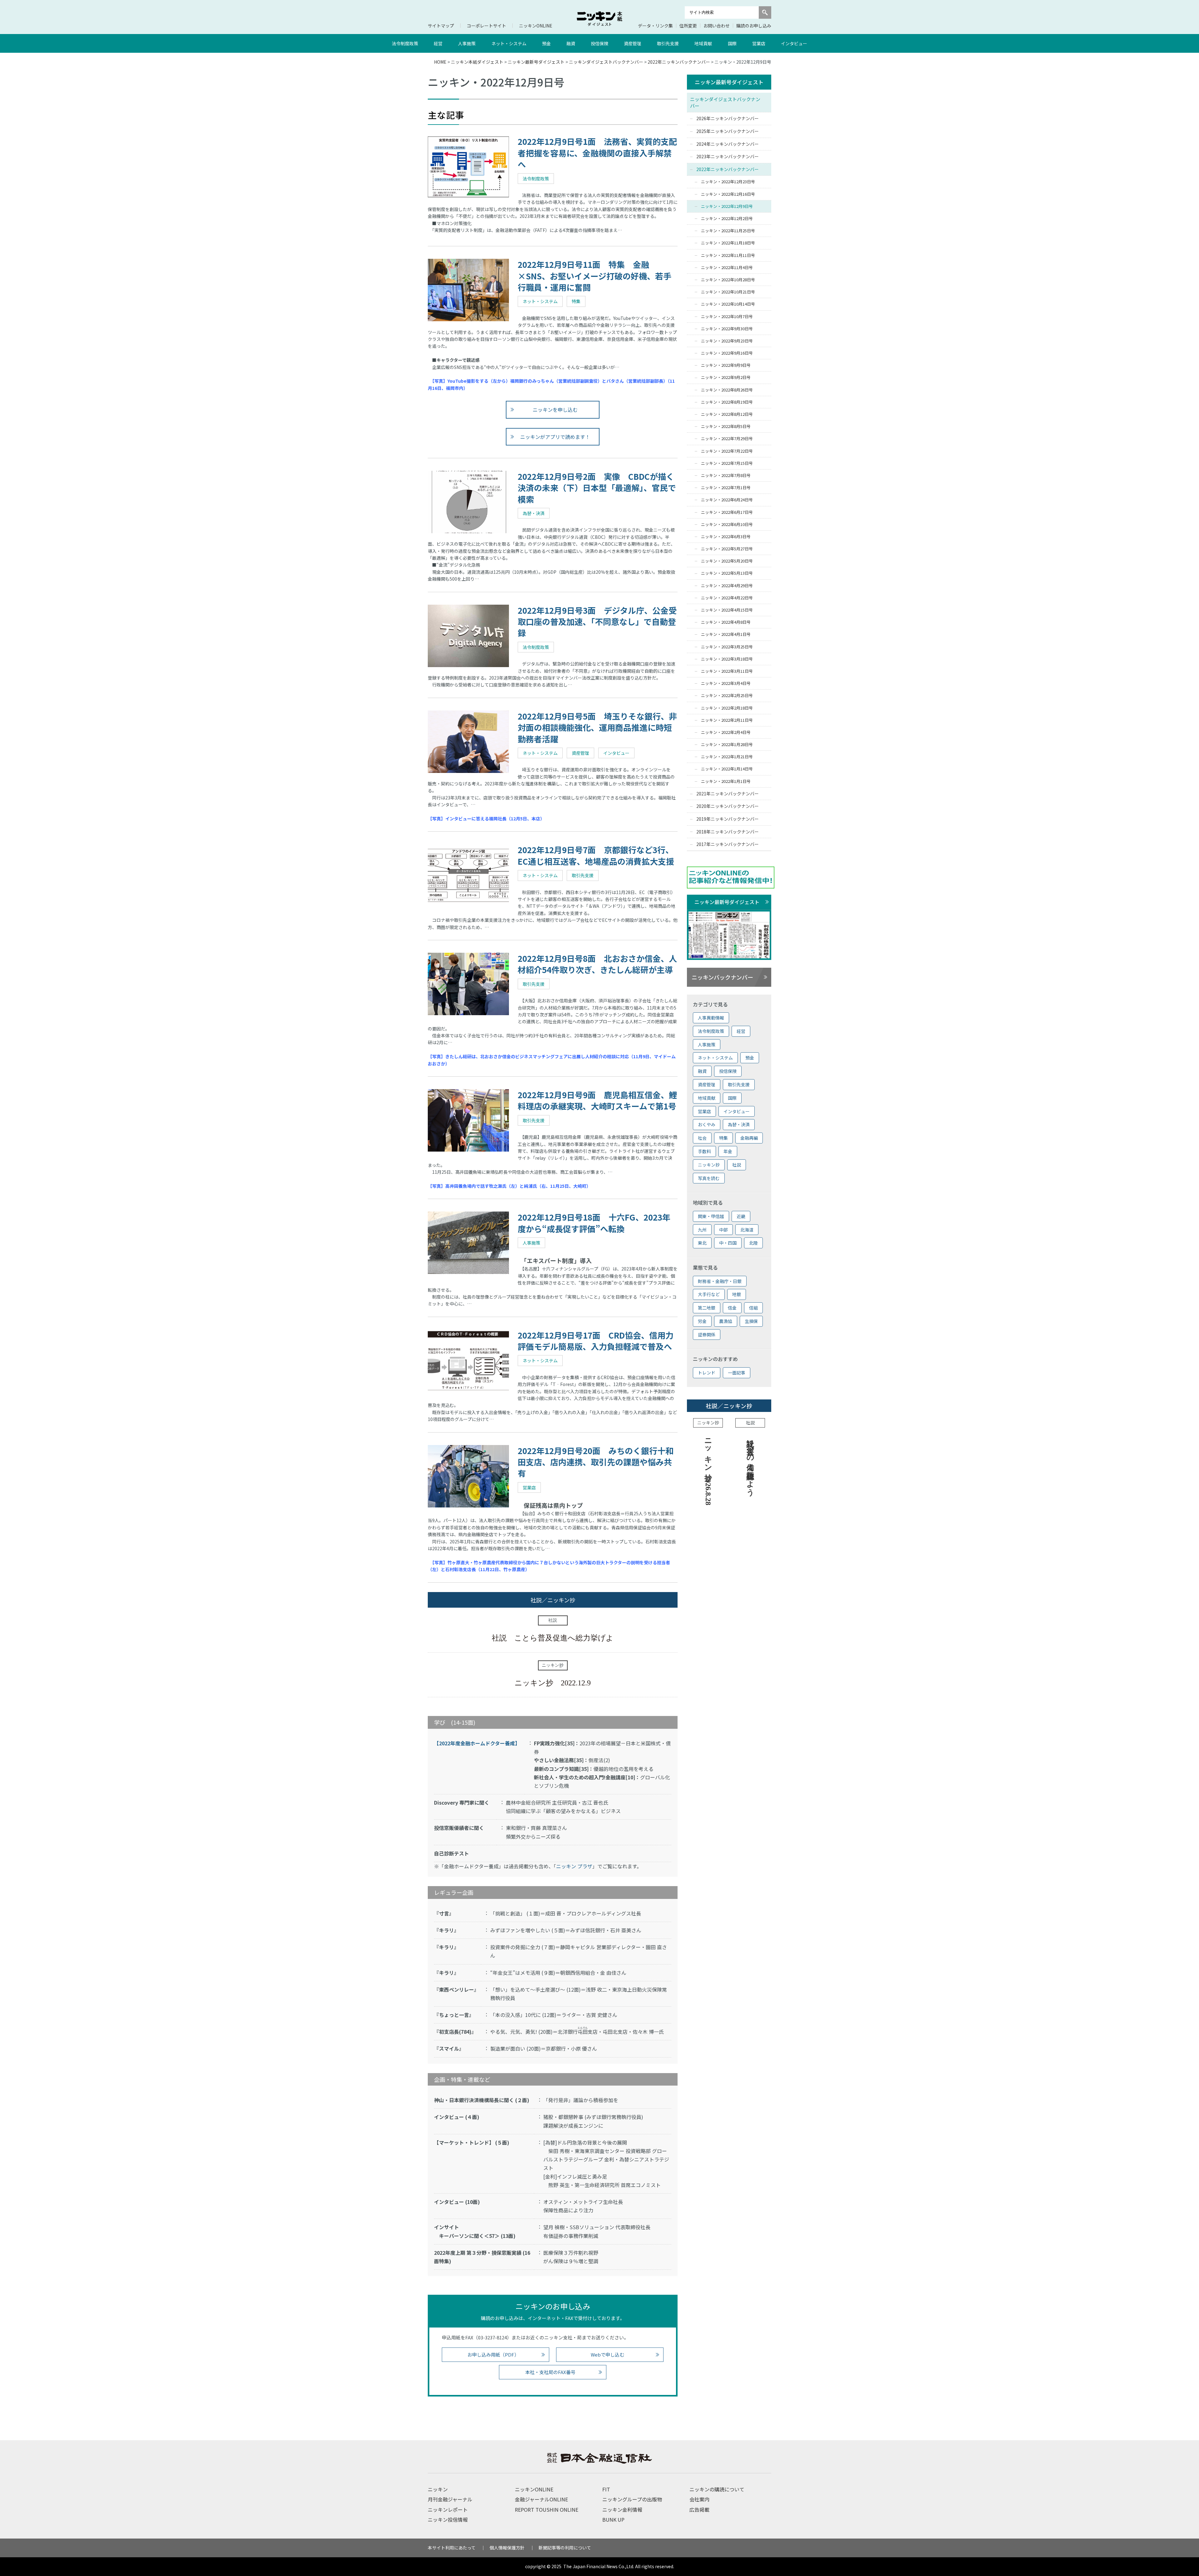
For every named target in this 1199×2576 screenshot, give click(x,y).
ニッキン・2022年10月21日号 (728, 292)
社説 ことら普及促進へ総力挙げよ (553, 1638)
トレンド (707, 1373)
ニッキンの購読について (717, 2489)
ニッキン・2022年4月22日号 (727, 598)
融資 (571, 43)
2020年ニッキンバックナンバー (728, 806)
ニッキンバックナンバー (722, 977)
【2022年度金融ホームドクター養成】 (477, 1743)
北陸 (753, 1243)
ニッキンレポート (448, 2510)
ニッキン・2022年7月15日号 (727, 463)
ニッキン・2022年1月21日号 (727, 757)
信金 (732, 1308)
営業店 (759, 43)
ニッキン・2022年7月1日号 (726, 487)
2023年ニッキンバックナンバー (728, 156)
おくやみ (707, 1124)
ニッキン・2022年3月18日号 (727, 659)
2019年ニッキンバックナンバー (728, 819)
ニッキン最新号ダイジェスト (536, 62)
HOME (440, 62)
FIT (606, 2489)
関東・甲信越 (711, 1216)
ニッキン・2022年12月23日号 (728, 182)
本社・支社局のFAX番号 (550, 2372)
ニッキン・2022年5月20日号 (727, 561)
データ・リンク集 (655, 26)
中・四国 (728, 1243)
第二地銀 (707, 1308)
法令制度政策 (405, 43)
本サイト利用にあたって (452, 2548)
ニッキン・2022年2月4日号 (726, 732)
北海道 (747, 1230)
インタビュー (794, 43)
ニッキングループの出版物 (632, 2499)
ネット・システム (509, 43)
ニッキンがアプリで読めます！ (555, 437)
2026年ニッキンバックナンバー (728, 118)
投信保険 (599, 43)
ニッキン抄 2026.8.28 (708, 1470)
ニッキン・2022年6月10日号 (727, 524)
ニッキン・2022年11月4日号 (727, 267)
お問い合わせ (717, 26)
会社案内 (699, 2499)
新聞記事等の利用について (565, 2548)
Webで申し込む (607, 2355)
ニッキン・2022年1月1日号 (726, 781)
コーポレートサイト (486, 26)
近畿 (741, 1216)
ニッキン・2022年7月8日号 (726, 475)
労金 (702, 1321)
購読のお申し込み (754, 26)
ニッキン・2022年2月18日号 (727, 708)
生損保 (751, 1321)
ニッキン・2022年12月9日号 (727, 206)
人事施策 (467, 43)
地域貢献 (703, 43)
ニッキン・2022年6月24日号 (727, 500)
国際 (732, 43)
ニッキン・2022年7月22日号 (727, 451)
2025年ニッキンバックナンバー (728, 131)
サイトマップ (441, 26)
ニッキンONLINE (536, 26)
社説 (737, 1165)
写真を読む (709, 1178)
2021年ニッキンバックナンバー (728, 794)
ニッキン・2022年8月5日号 (726, 426)
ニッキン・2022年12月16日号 (728, 194)
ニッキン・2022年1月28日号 (727, 744)
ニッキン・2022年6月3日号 (726, 536)
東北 (702, 1243)
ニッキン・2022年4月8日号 (726, 622)
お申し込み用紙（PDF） (493, 2355)
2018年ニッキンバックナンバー (728, 832)
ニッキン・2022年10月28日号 (728, 280)
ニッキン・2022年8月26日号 (727, 390)
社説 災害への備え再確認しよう (750, 1463)
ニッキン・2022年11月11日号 (728, 255)
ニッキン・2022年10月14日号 (728, 304)
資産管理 (633, 43)
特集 (723, 1138)
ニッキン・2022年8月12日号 (727, 414)
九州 (702, 1230)
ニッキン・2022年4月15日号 (727, 610)
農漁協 (726, 1321)
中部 (723, 1230)
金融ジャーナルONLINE (541, 2499)
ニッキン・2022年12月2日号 (727, 218)
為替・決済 (739, 1124)
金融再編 (749, 1138)
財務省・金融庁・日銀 (720, 1281)
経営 (438, 43)
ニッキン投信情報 (448, 2519)
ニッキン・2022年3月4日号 (726, 683)
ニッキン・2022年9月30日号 (727, 329)
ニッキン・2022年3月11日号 (727, 671)
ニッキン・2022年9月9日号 (726, 365)
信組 (753, 1308)
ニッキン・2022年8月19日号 (727, 402)
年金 (728, 1151)
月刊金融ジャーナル (450, 2499)
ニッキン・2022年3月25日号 (727, 647)
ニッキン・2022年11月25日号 (728, 231)
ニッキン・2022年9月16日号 (727, 353)
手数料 (704, 1151)
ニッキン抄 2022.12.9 (553, 1683)
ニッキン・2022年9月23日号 (727, 341)
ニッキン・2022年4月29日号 (727, 585)
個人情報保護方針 (507, 2548)
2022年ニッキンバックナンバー (679, 62)
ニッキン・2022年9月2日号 (726, 377)
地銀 (737, 1294)
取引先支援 (668, 43)
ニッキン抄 (709, 1165)
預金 (546, 43)
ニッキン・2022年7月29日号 (727, 438)
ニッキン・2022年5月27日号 (727, 549)
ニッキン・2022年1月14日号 (727, 769)
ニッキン (438, 2489)
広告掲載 (699, 2510)
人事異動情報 (711, 1018)
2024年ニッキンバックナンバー (728, 144)
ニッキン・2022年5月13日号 (727, 573)
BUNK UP (613, 2519)
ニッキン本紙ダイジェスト (477, 62)
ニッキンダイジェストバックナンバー (606, 62)
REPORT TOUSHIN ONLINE (547, 2510)
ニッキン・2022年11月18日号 (728, 243)
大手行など (709, 1294)
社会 (702, 1138)
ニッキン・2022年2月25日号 (727, 695)
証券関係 (707, 1335)
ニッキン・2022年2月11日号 (727, 720)
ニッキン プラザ (574, 1866)
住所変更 (688, 26)
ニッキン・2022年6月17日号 (727, 512)
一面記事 (737, 1373)
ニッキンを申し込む (555, 410)
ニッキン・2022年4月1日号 (726, 634)
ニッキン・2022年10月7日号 (727, 316)
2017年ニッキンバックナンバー (728, 844)
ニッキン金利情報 (622, 2510)
